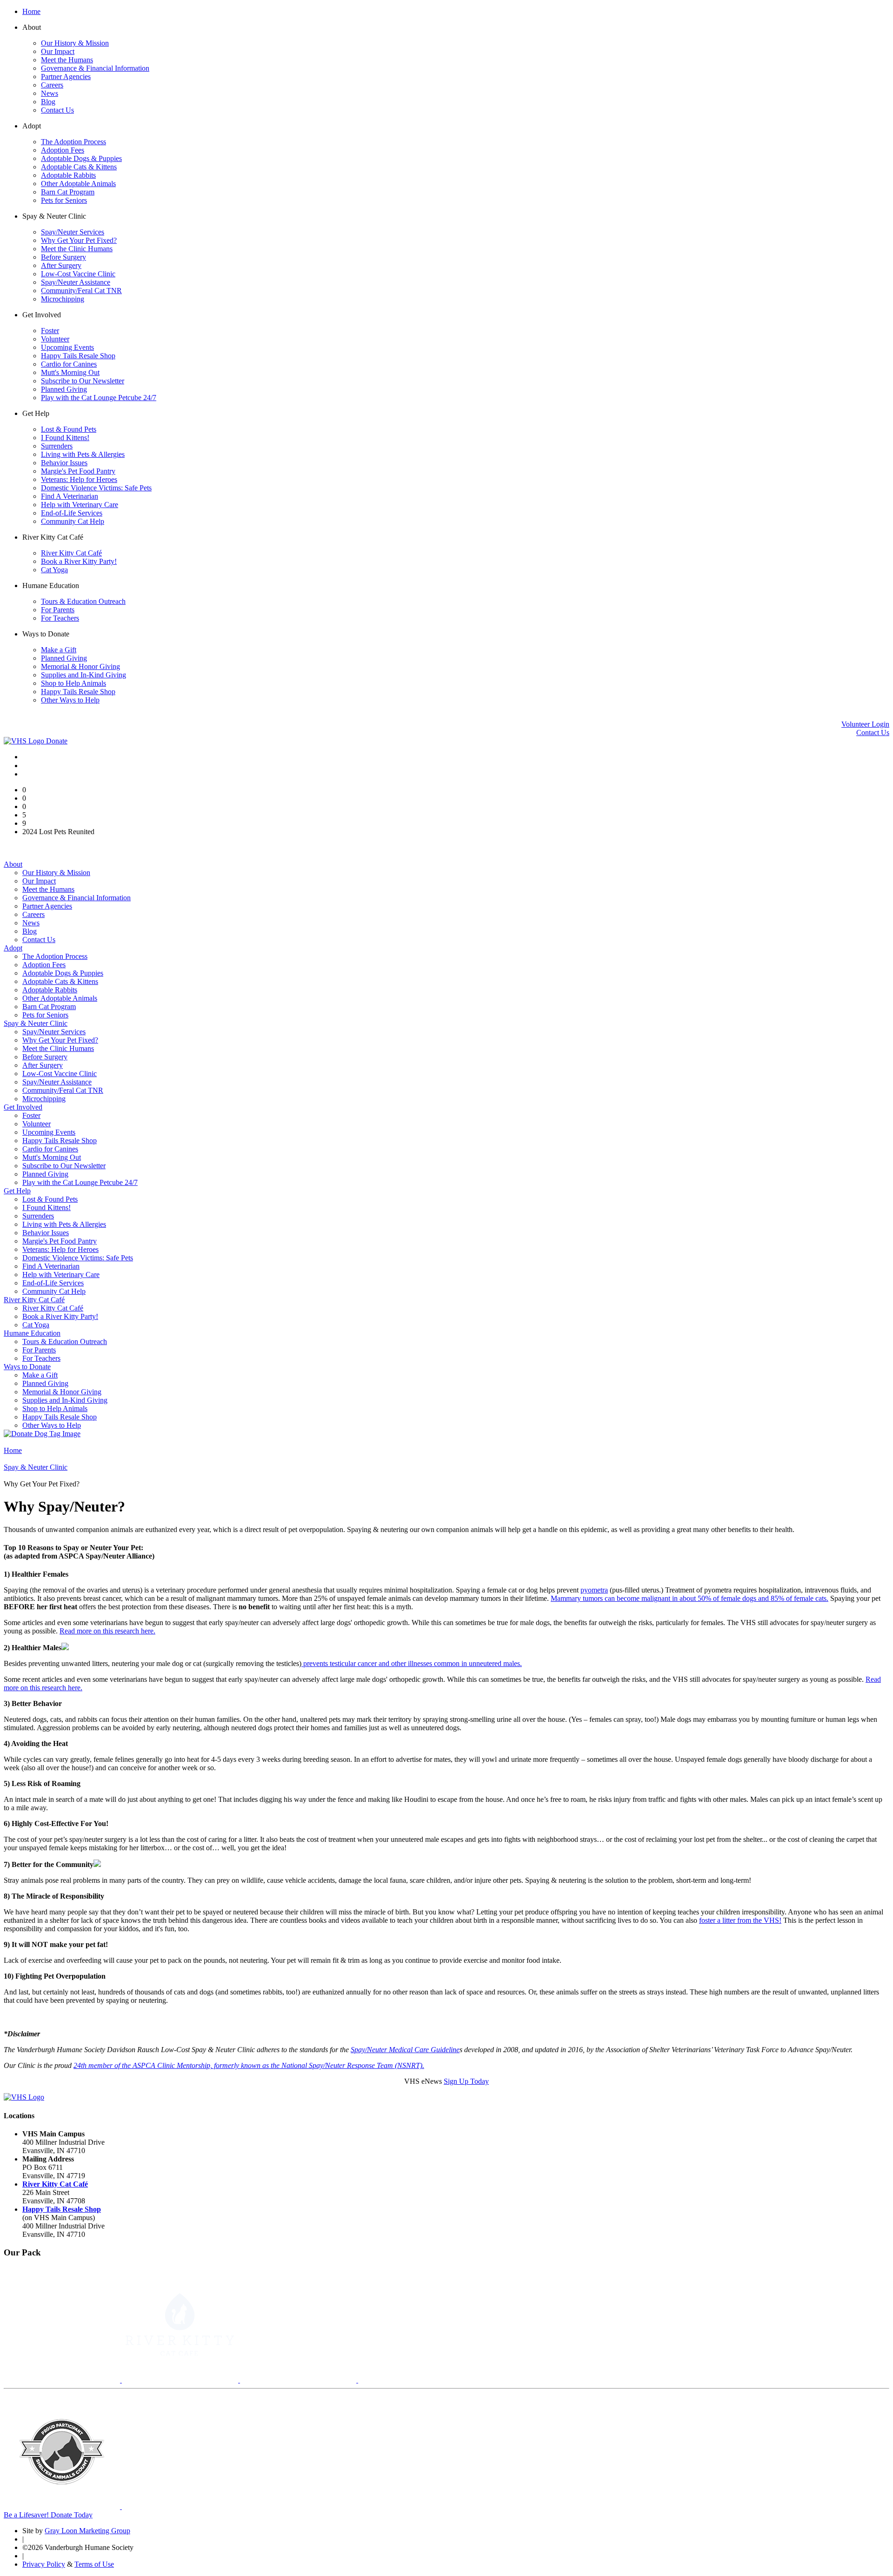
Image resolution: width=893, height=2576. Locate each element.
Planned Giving (64, 389)
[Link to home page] (25, 741)
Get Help (17, 1191)
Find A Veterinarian (70, 496)
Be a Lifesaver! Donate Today (48, 2515)
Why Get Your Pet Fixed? (79, 240)
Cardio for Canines (69, 364)
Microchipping (63, 299)
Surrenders (57, 446)
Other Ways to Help (70, 700)
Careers (52, 85)
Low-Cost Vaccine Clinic (78, 274)
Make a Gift (59, 650)
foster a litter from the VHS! (740, 1920)
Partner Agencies (66, 77)
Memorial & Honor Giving (80, 666)
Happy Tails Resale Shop (78, 356)
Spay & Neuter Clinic (36, 1023)
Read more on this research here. (107, 1631)
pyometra (594, 1590)
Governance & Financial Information (95, 68)
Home (31, 11)
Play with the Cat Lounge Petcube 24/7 (99, 398)
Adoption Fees (63, 150)
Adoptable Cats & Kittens (79, 167)
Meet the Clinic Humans (77, 249)
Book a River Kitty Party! (79, 561)
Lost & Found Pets (69, 429)
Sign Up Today (466, 2081)
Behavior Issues (64, 463)
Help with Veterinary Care (80, 505)
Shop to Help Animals (73, 683)
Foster (50, 331)
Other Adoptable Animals (78, 184)
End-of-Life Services (72, 513)
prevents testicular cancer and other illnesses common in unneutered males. (412, 1663)
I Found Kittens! (65, 438)
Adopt (13, 948)
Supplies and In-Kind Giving (83, 675)
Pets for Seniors (64, 200)
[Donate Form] (42, 1434)
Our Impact (58, 51)
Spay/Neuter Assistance (76, 282)
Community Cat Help (73, 521)
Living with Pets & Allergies (83, 454)
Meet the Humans (67, 60)
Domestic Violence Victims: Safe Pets (96, 488)
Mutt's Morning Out (70, 372)
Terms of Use (94, 2564)
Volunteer (55, 339)
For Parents (58, 610)
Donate (57, 741)
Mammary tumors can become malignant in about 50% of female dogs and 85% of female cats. (690, 1598)
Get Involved (23, 1107)
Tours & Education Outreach (83, 601)
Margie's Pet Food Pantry (78, 471)
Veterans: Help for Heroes (79, 479)
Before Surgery (63, 257)
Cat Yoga (54, 570)
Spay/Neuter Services (73, 232)
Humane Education (32, 1333)
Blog (48, 102)
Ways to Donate (27, 1367)
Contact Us (57, 110)
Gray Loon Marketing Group (87, 2531)
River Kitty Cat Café (71, 553)
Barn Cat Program (68, 192)
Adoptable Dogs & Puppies (81, 158)
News (50, 93)
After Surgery (61, 265)
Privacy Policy (44, 2564)
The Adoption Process (73, 142)
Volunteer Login (865, 724)
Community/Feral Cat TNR (81, 291)
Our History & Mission (75, 43)
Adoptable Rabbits (68, 175)
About (13, 864)
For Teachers (60, 618)
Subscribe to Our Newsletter (83, 381)
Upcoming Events (67, 347)
